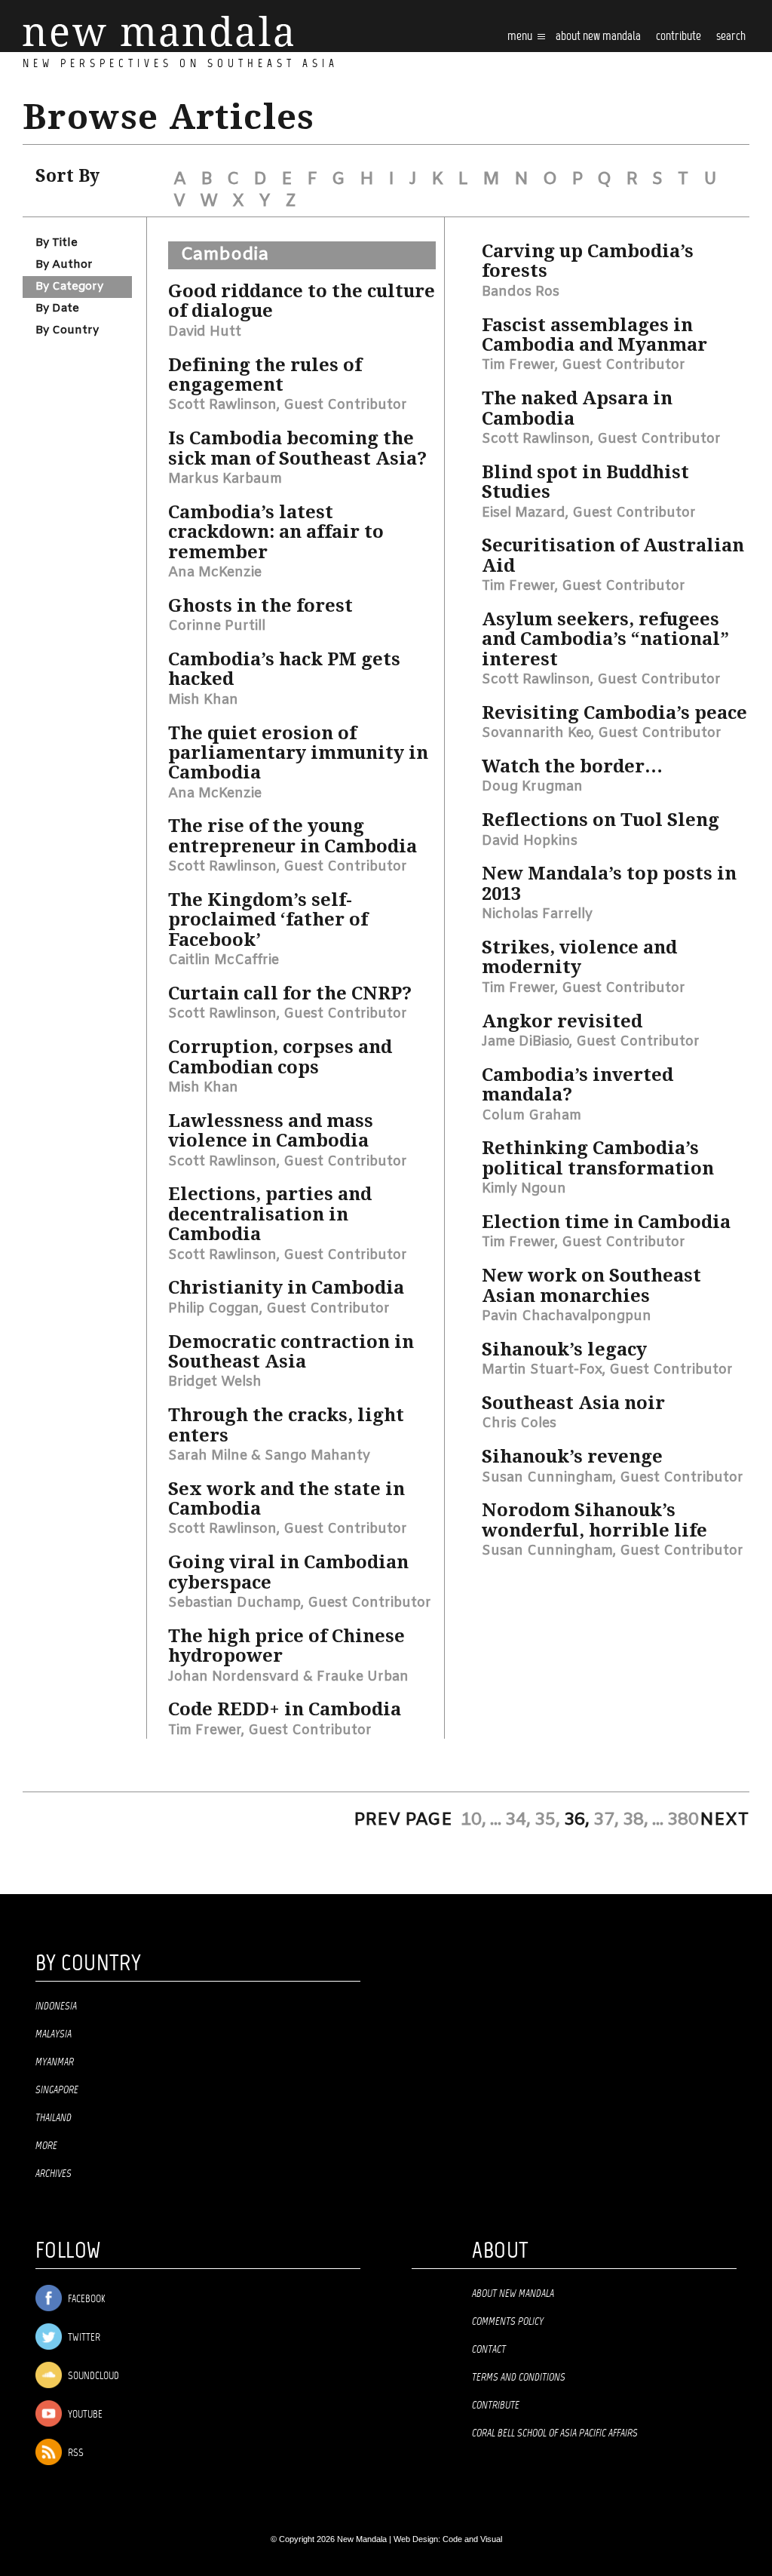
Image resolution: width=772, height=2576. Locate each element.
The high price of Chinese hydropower (286, 1646)
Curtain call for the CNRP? (290, 993)
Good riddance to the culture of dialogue (302, 301)
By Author (64, 265)
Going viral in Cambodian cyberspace (288, 1572)
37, (606, 1820)
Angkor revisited (562, 1021)
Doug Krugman (532, 787)
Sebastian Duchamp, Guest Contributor (300, 1603)
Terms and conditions (519, 2378)
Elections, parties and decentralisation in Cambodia (270, 1214)
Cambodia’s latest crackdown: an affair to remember (276, 532)
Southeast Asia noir (573, 1403)
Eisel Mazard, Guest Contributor (589, 513)
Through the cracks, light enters (286, 1425)
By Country (67, 330)
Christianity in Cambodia (286, 1288)
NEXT (725, 1820)
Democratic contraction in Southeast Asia (291, 1352)
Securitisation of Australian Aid (613, 555)
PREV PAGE (403, 1820)
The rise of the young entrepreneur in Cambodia (293, 836)
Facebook (85, 2300)
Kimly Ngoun (524, 1189)
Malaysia (54, 2034)
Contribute (496, 2406)
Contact (489, 2350)
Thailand (54, 2118)
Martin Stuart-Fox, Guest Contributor (607, 1370)
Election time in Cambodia (606, 1222)
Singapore (57, 2090)
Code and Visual (472, 2539)
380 (683, 1820)
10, (473, 1820)
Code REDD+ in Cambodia (285, 1709)
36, (577, 1820)
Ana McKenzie (215, 573)
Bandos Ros (521, 292)
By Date (57, 309)
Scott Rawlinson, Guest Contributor (288, 405)
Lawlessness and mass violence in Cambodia (271, 1131)
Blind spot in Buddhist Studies (585, 482)
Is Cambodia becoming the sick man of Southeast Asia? (297, 448)
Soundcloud (92, 2376)
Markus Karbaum (225, 479)
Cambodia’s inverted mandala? (577, 1085)
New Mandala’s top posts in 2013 (609, 883)
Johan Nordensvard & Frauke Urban (288, 1677)
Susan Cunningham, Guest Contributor (613, 1478)
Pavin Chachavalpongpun (567, 1316)
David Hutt (205, 332)
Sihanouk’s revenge (572, 1457)
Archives (54, 2174)
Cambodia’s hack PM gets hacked (284, 669)
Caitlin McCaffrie (224, 960)
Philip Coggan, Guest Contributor (279, 1309)
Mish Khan (203, 700)
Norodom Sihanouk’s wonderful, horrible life (594, 1520)
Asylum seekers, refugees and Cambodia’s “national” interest (605, 639)
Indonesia (56, 2006)
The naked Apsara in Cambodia (577, 408)
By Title (57, 243)
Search (731, 37)
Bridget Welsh (215, 1382)
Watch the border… (572, 766)
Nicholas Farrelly (537, 914)
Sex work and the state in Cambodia (286, 1499)
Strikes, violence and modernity (579, 957)
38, (636, 1820)
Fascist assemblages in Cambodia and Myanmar (594, 335)
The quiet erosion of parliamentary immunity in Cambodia (298, 753)
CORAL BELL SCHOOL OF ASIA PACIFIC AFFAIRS (555, 2433)
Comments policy (508, 2322)
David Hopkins (530, 841)
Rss (75, 2453)
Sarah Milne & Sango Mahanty (269, 1456)
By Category (69, 287)
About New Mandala (598, 37)
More (46, 2146)
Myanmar (55, 2062)
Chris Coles (519, 1423)
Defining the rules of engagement (265, 375)
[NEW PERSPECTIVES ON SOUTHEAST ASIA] (158, 31)
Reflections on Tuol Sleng (600, 820)
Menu (521, 37)
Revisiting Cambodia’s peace (614, 713)
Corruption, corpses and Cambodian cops (280, 1057)
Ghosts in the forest (260, 606)
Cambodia (225, 255)
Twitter (83, 2338)
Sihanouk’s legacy (564, 1349)
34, (518, 1820)
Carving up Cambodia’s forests (588, 261)
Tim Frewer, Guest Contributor (270, 1730)
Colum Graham (532, 1116)
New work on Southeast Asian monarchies (591, 1285)
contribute (679, 37)
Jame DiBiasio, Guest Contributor (591, 1042)
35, (547, 1820)
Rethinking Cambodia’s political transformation (598, 1158)
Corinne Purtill (217, 626)
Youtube (84, 2415)
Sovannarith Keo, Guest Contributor (602, 733)
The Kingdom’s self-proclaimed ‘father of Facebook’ (268, 920)
